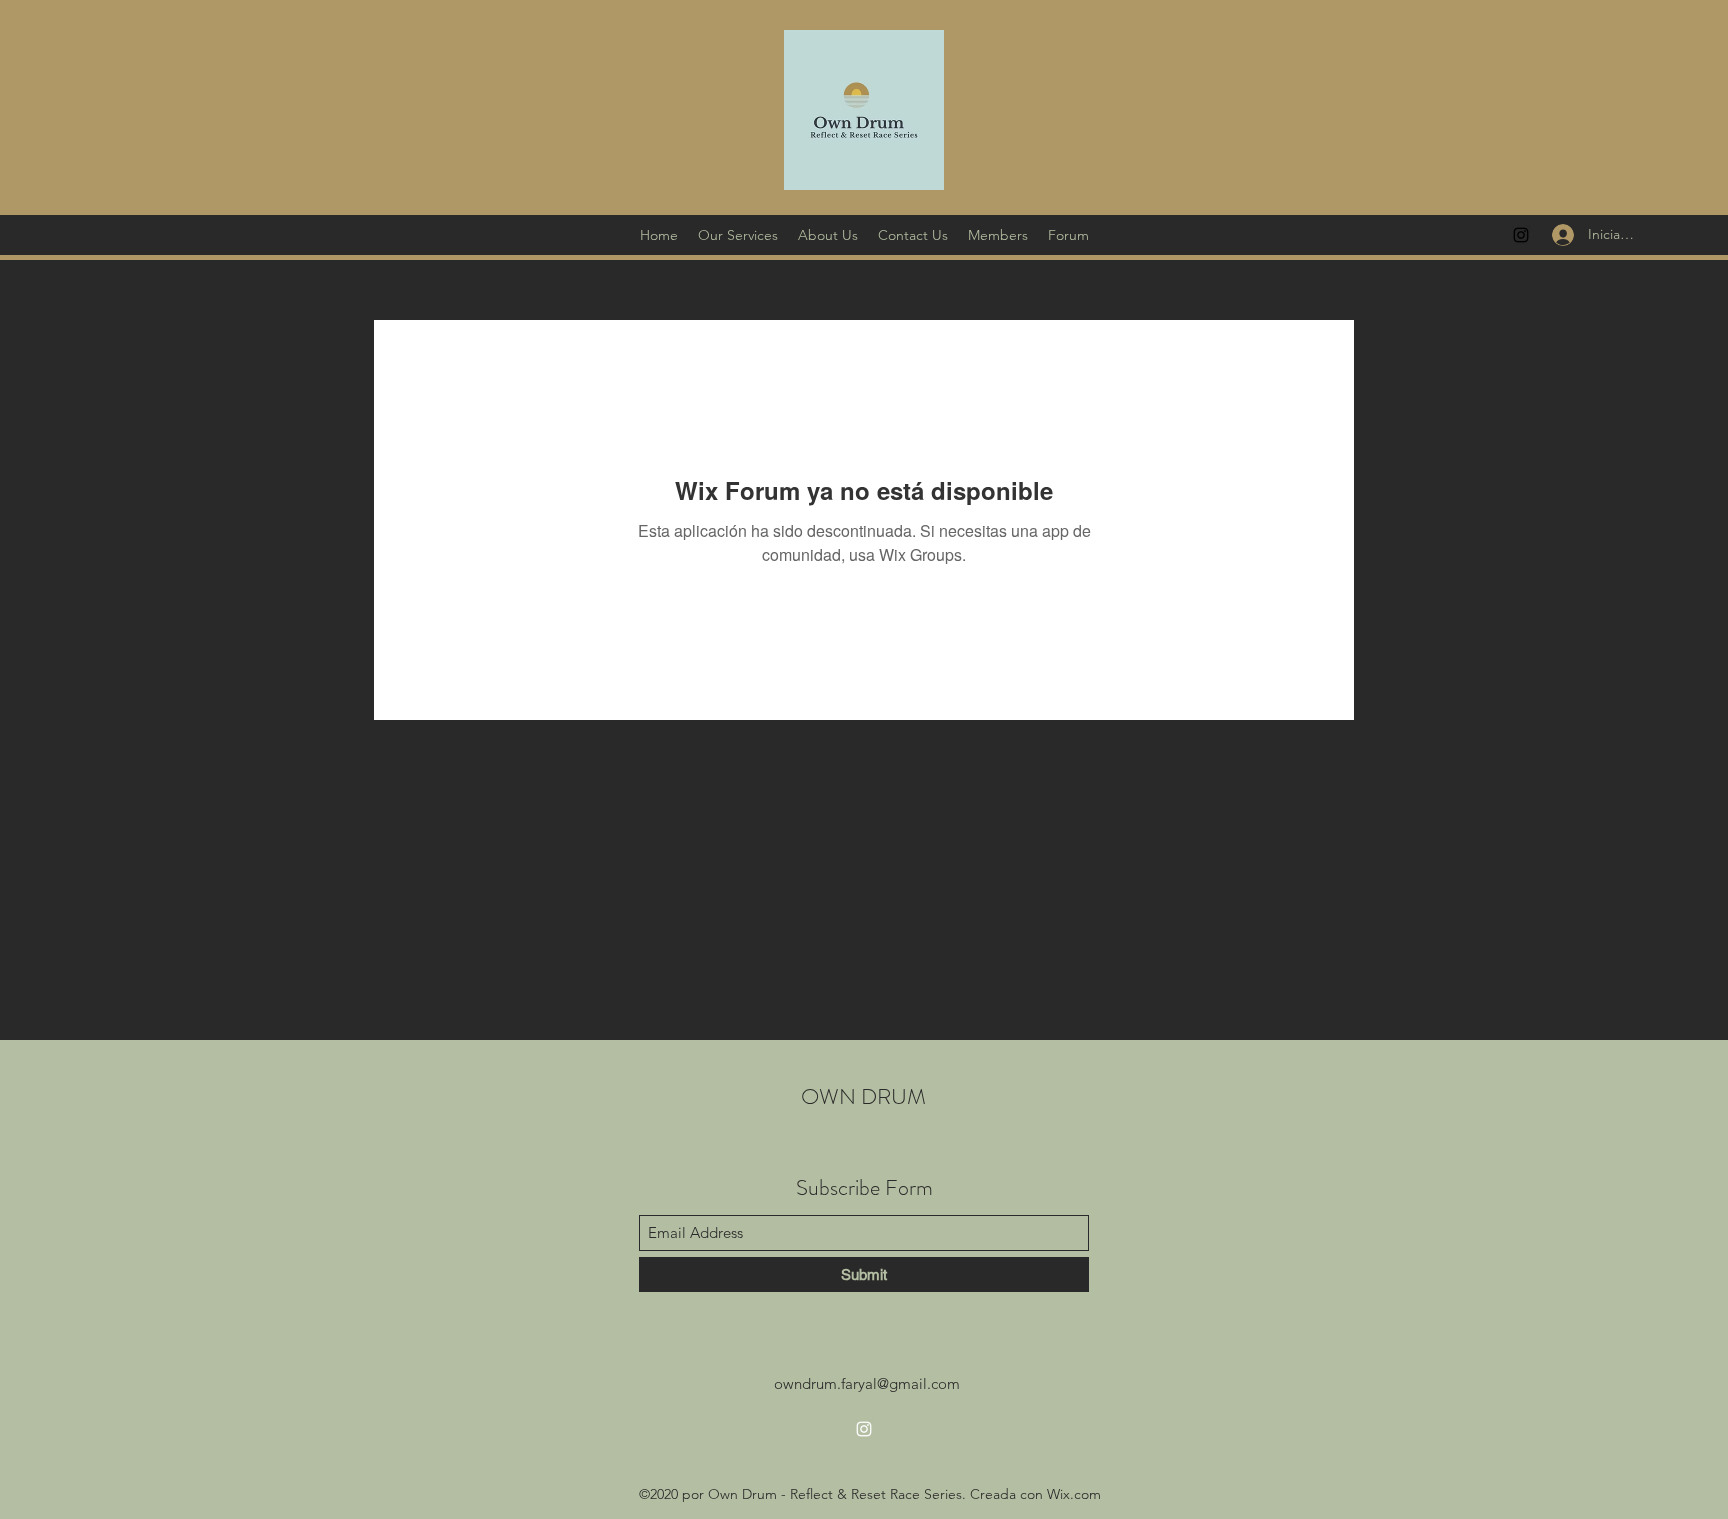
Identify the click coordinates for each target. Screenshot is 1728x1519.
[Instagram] (1521, 235)
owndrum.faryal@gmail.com (867, 1383)
